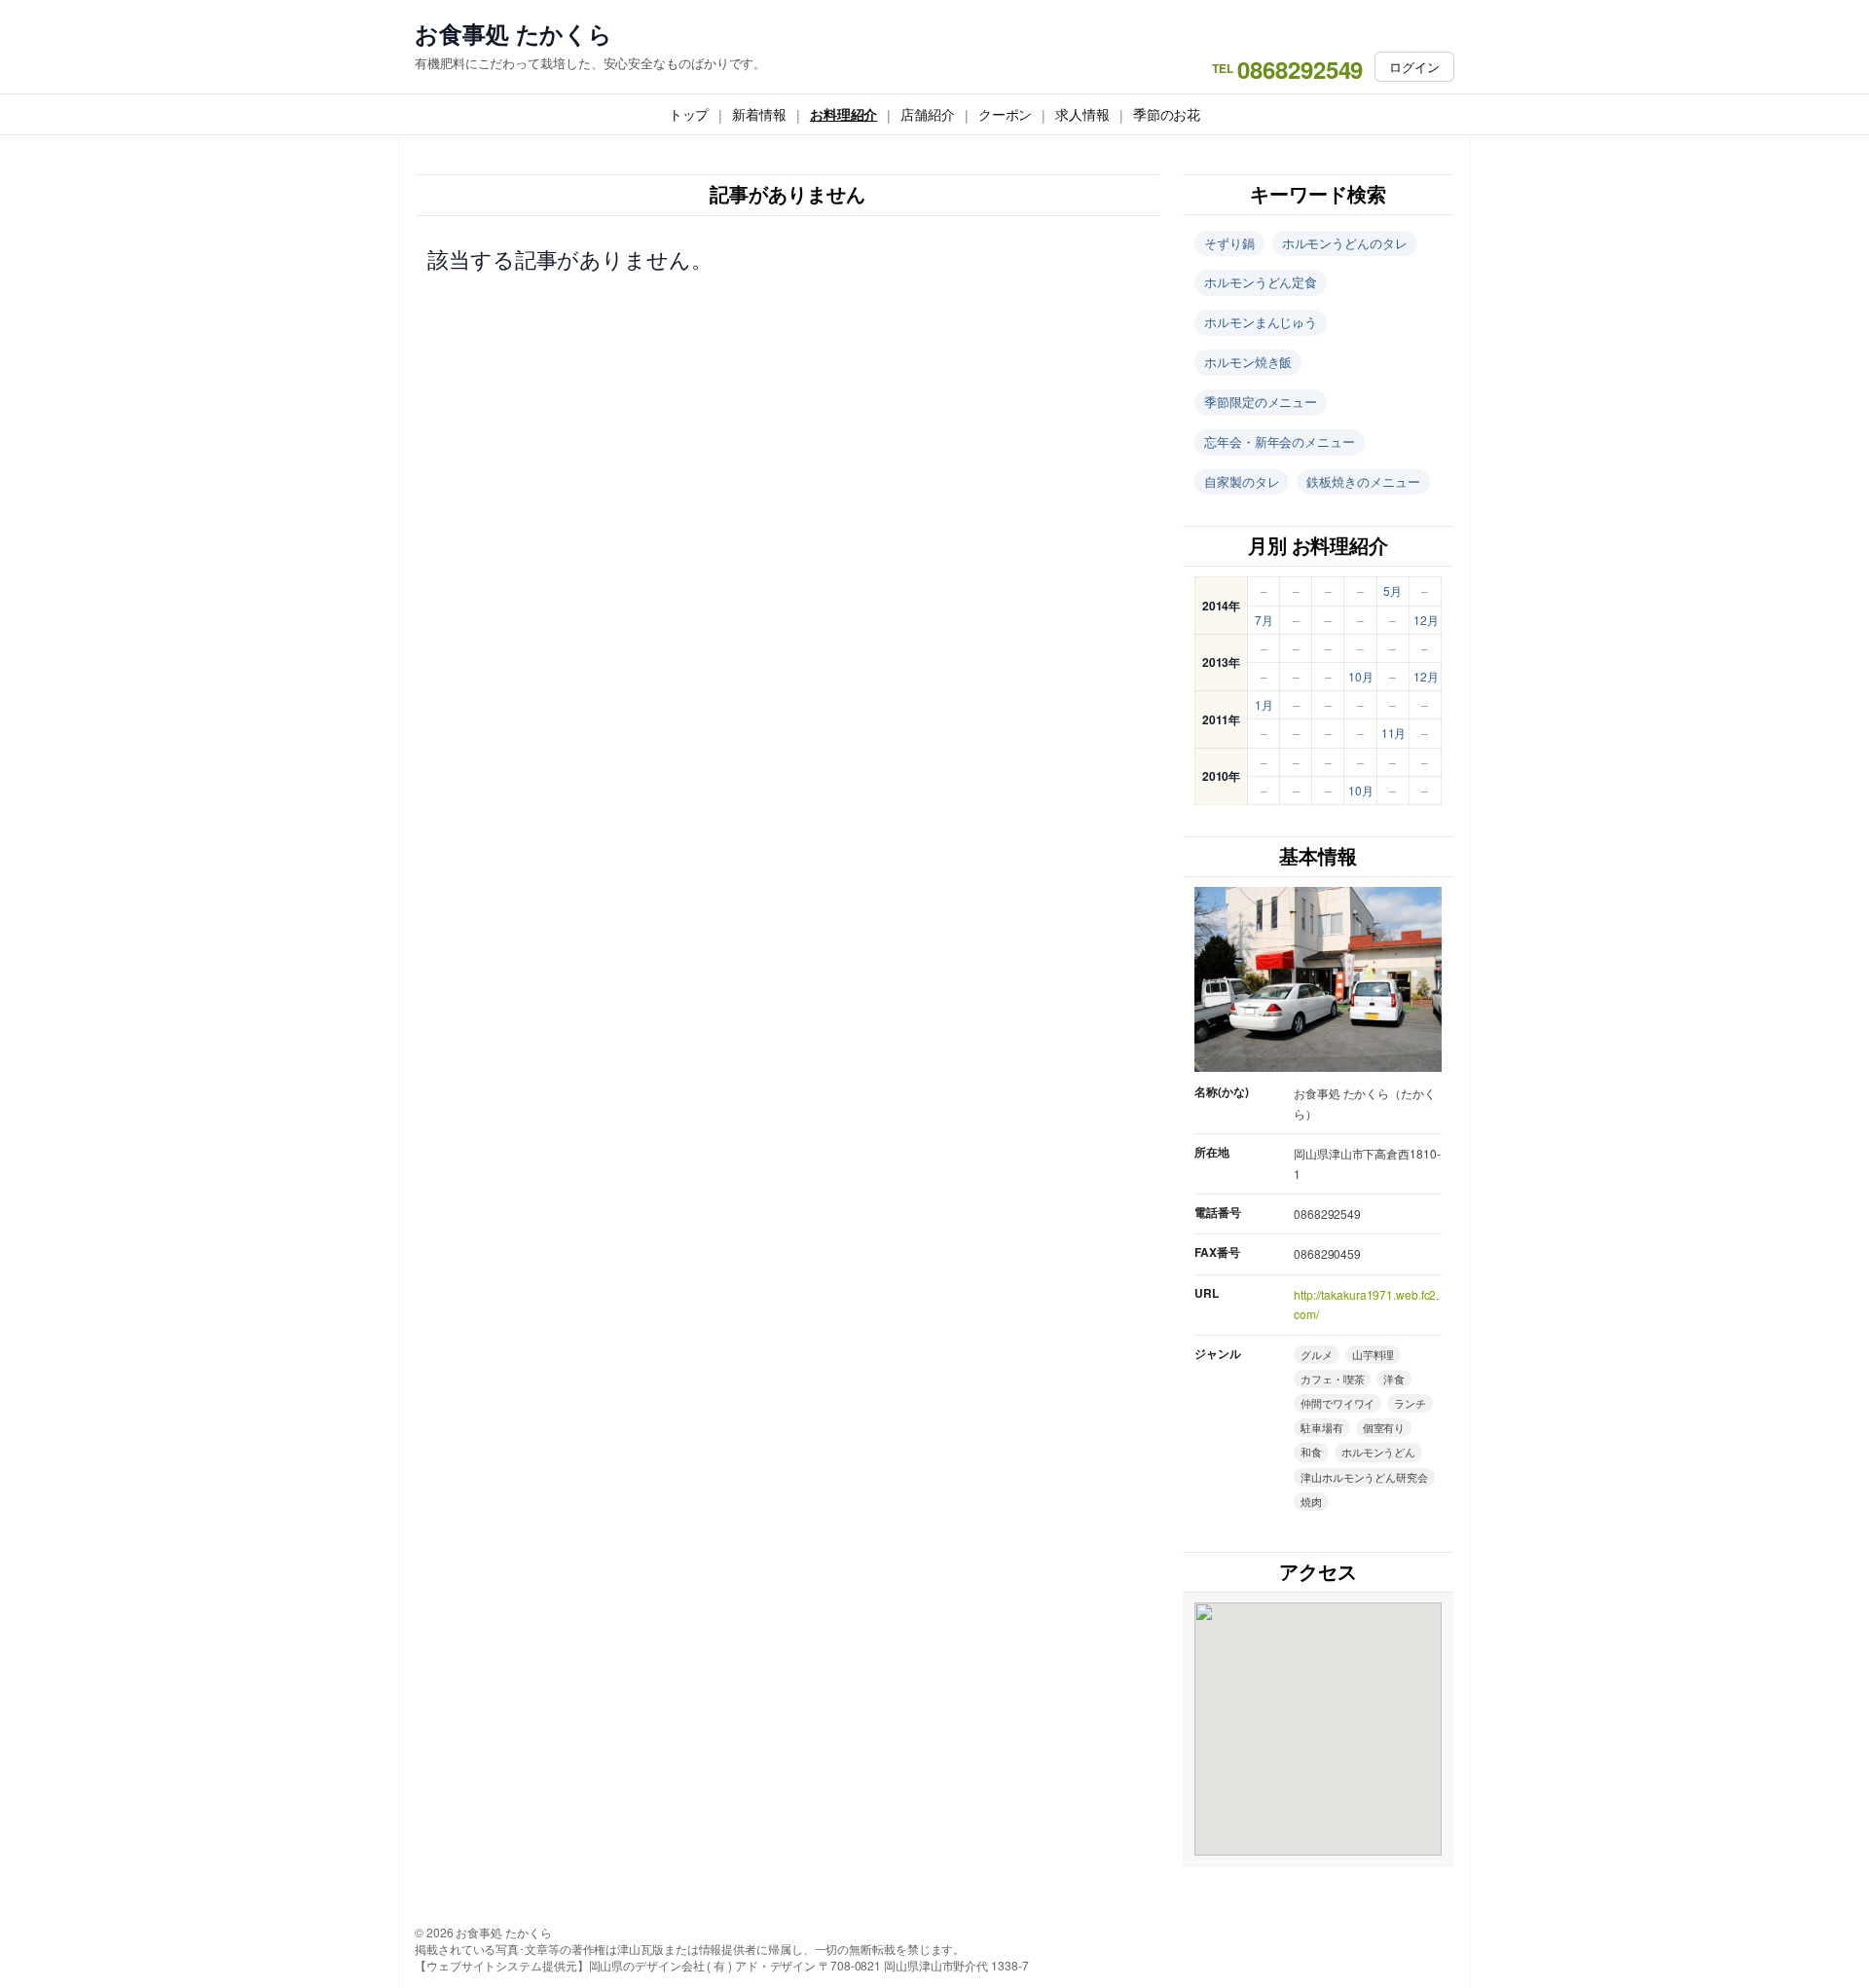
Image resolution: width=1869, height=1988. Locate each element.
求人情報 (1082, 114)
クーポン (1006, 114)
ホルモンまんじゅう (1261, 322)
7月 (1264, 620)
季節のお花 (1167, 114)
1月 (1264, 704)
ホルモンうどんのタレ (1345, 243)
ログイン (1414, 67)
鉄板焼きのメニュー (1363, 481)
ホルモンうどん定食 (1261, 282)
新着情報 (759, 114)
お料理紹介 (844, 114)
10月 (1361, 676)
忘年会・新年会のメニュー (1280, 442)
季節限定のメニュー (1261, 402)
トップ (689, 114)
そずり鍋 (1229, 243)
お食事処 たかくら (513, 34)
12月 (1426, 620)
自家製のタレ (1242, 481)
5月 (1393, 590)
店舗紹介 (928, 114)
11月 (1394, 733)
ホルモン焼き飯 (1248, 362)
